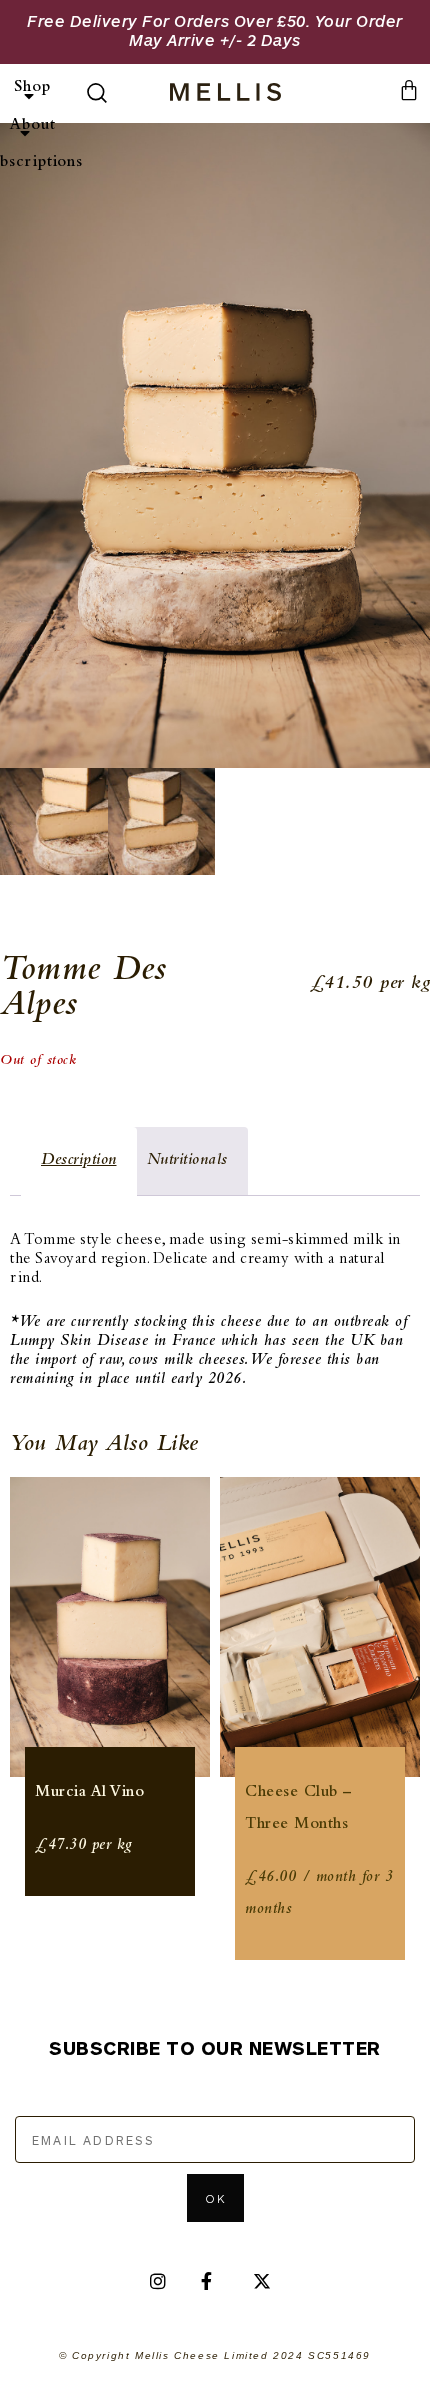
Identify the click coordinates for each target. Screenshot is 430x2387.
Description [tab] (79, 1160)
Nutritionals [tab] (187, 1160)
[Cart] (409, 90)
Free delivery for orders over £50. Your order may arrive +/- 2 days (215, 30)
